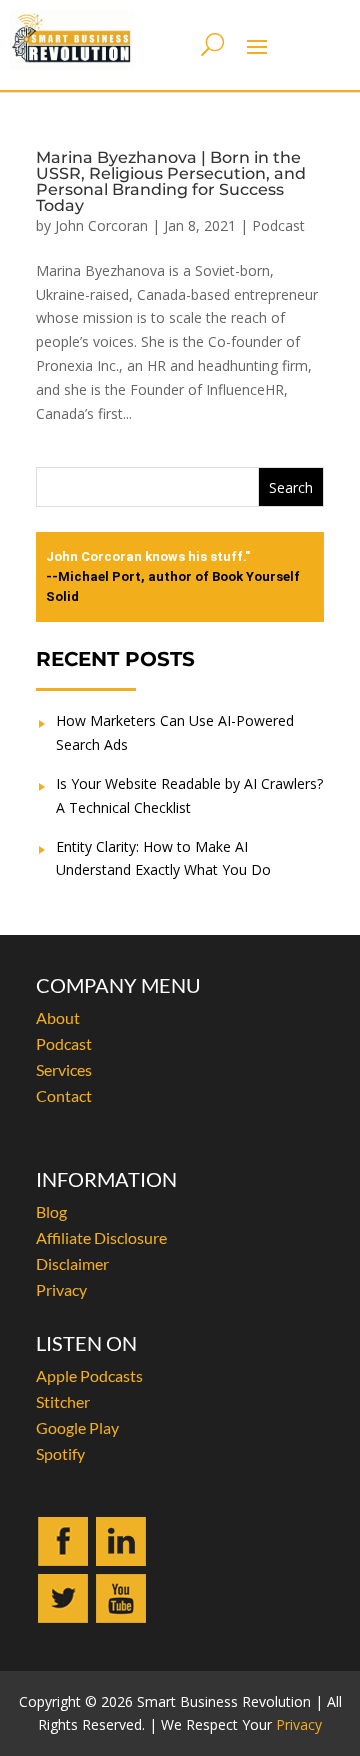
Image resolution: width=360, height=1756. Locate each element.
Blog (51, 1211)
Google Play (77, 1427)
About (58, 1017)
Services (64, 1069)
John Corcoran (101, 225)
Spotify (60, 1453)
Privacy (61, 1289)
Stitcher (63, 1401)
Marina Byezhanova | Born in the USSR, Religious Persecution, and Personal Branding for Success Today (171, 181)
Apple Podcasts (89, 1375)
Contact (64, 1095)
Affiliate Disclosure (101, 1237)
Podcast (278, 225)
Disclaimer (72, 1263)
